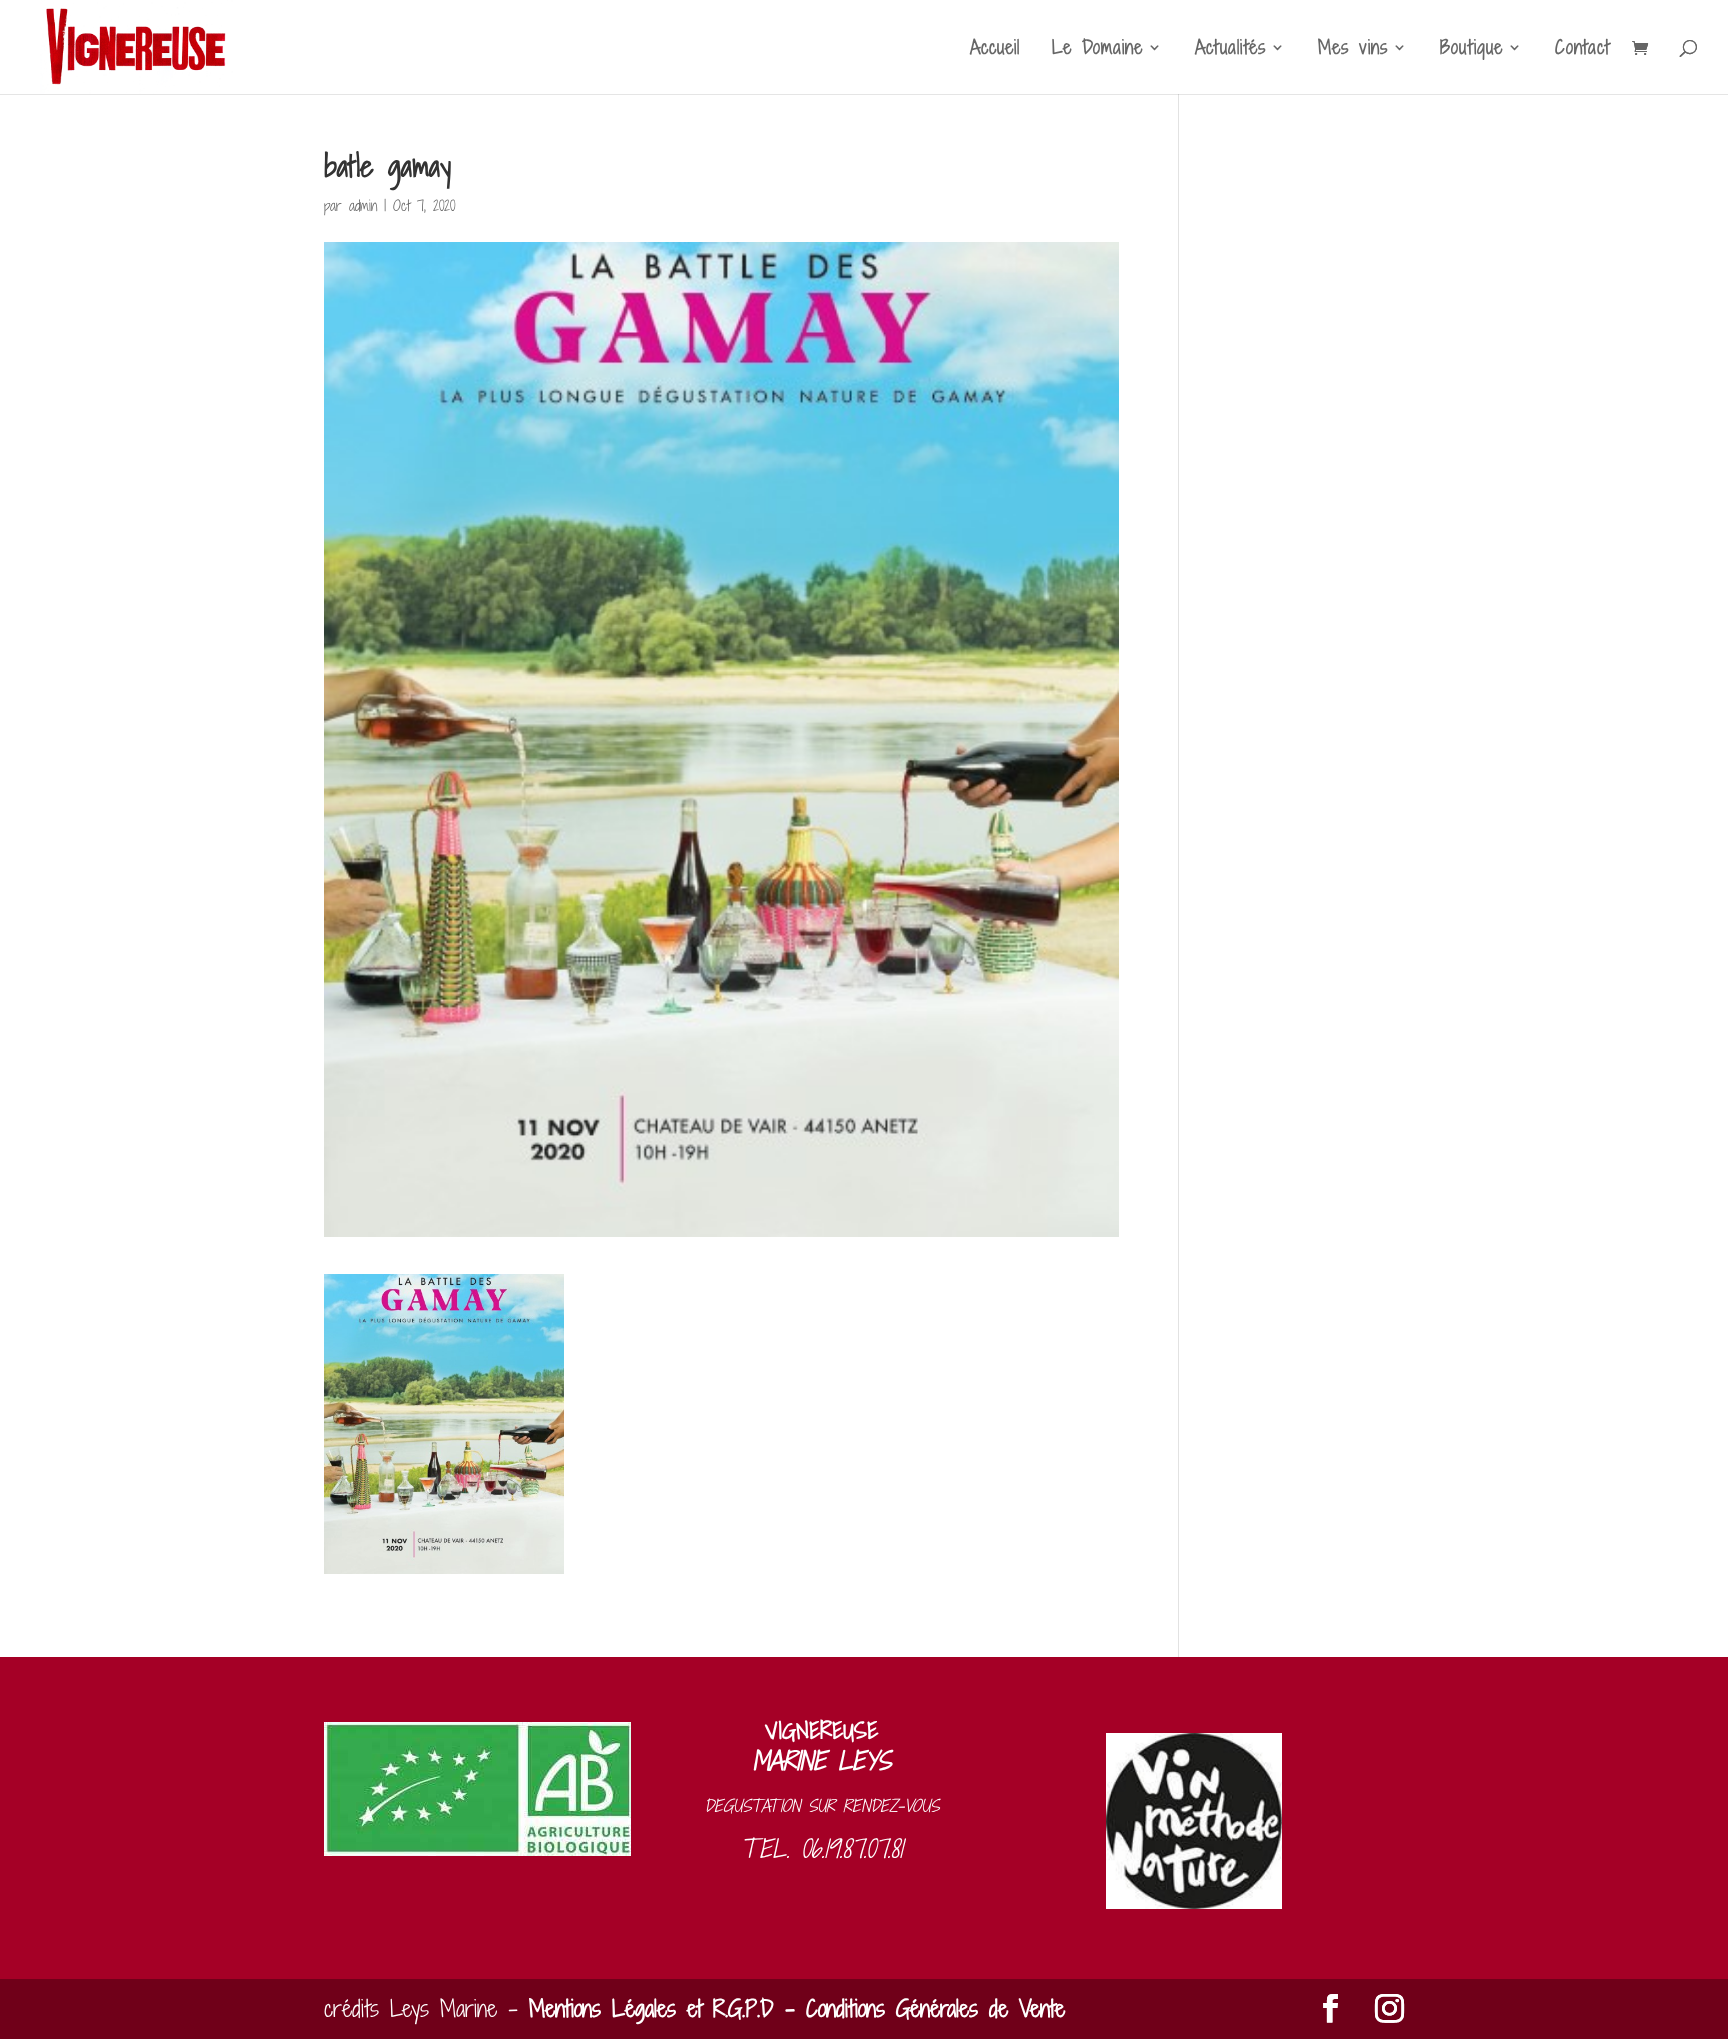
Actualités (1230, 50)
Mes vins (1353, 50)
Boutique (1471, 50)
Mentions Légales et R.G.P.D (651, 2008)
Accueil (995, 50)
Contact (1582, 50)
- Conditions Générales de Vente (919, 2008)
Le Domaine (1097, 50)
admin (363, 205)
